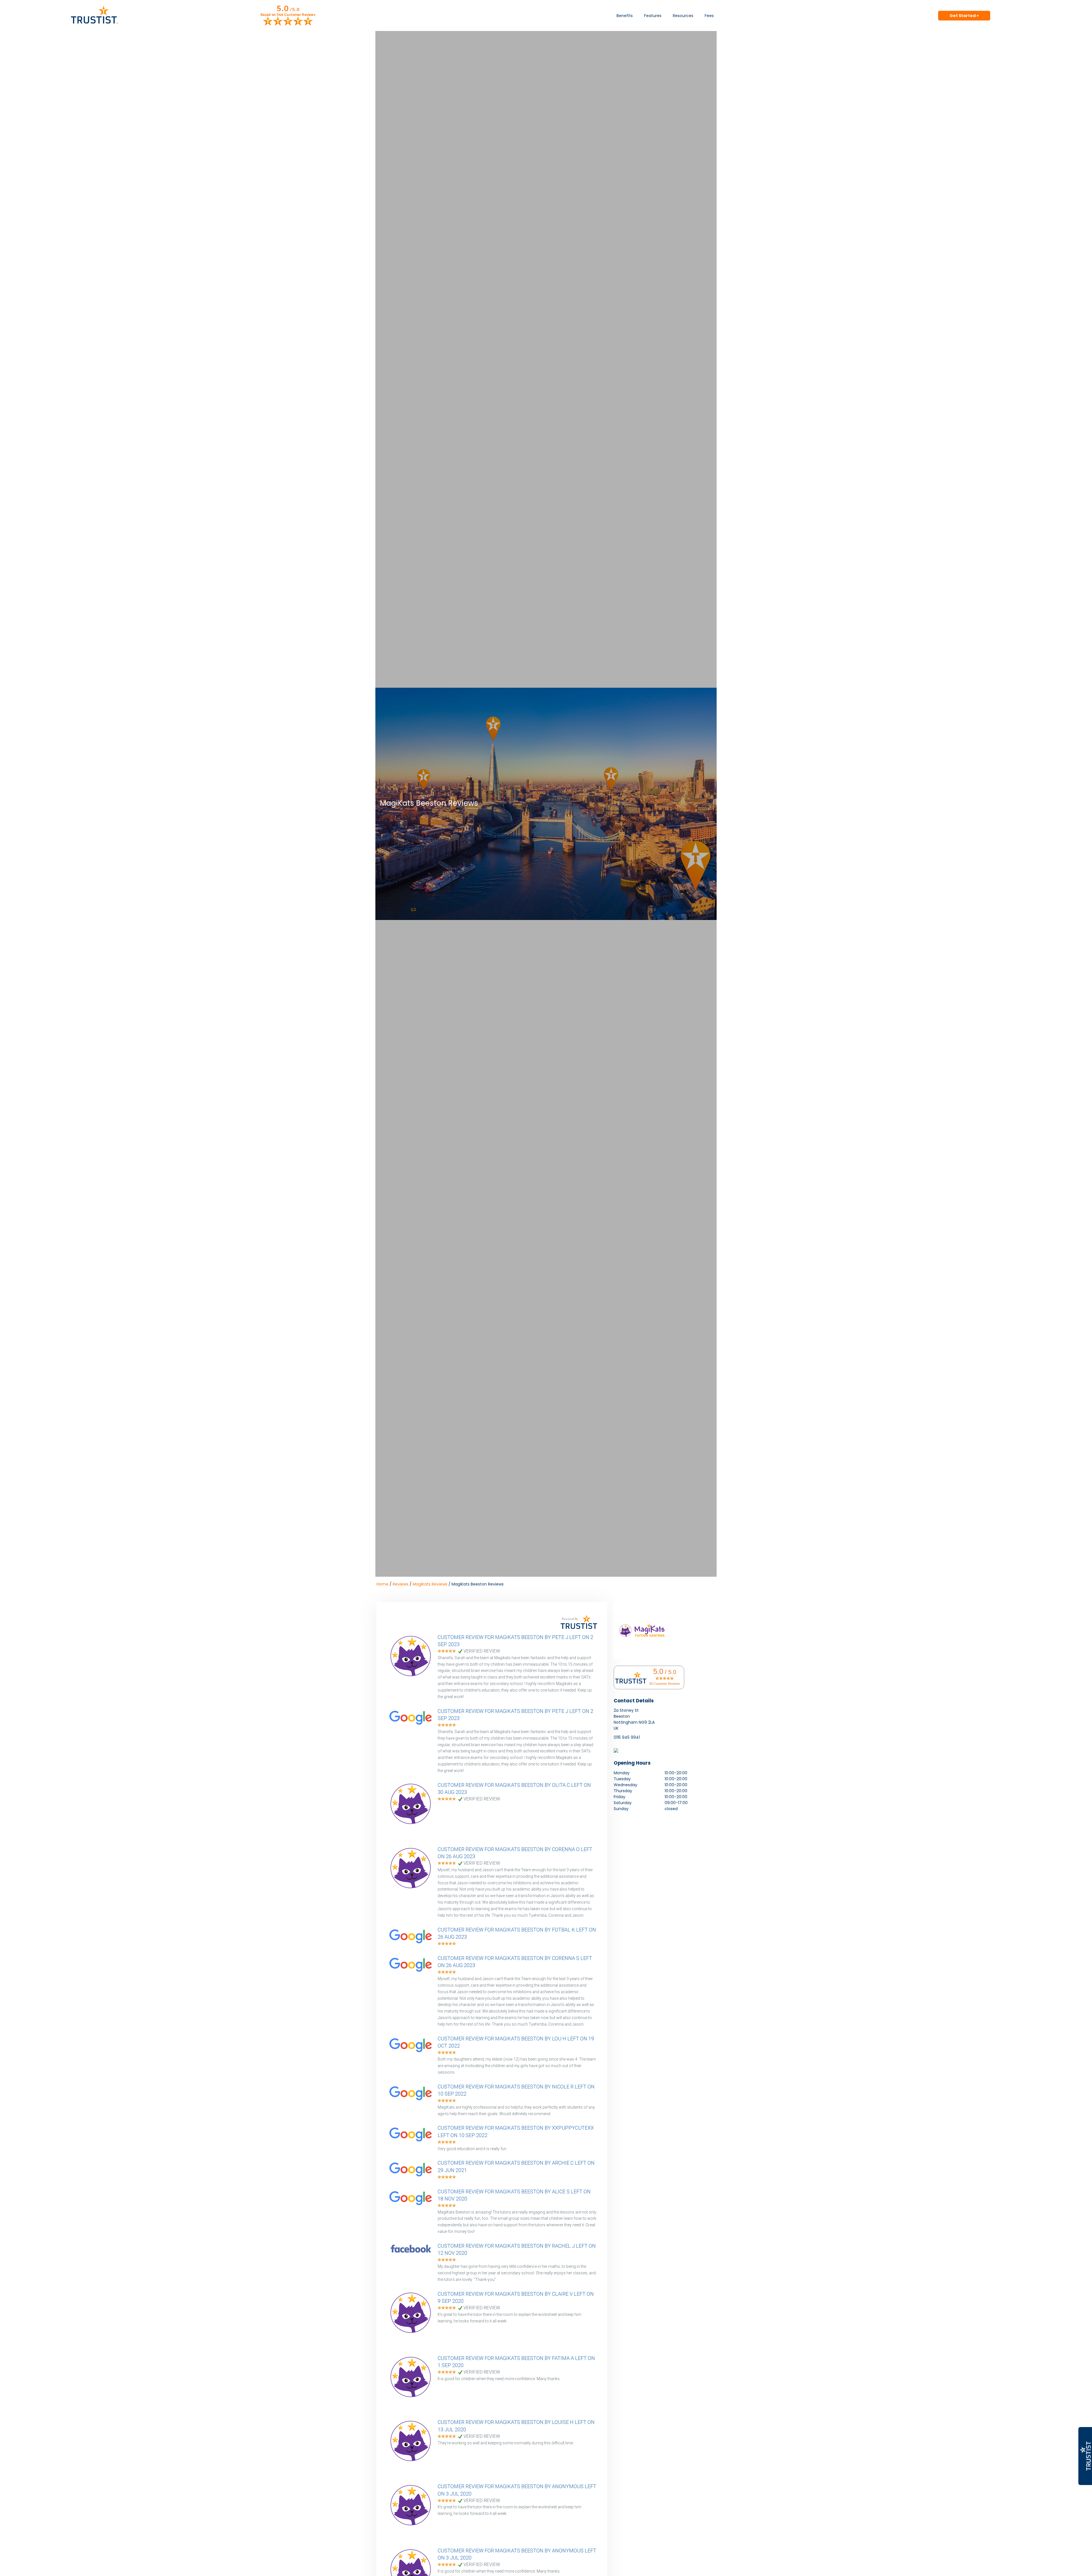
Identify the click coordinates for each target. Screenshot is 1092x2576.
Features (653, 16)
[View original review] (413, 1691)
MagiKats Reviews (430, 1584)
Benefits (625, 16)
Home (382, 1584)
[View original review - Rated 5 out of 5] (447, 1651)
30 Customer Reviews (665, 1684)
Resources (683, 16)
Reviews (401, 1584)
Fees (709, 16)
